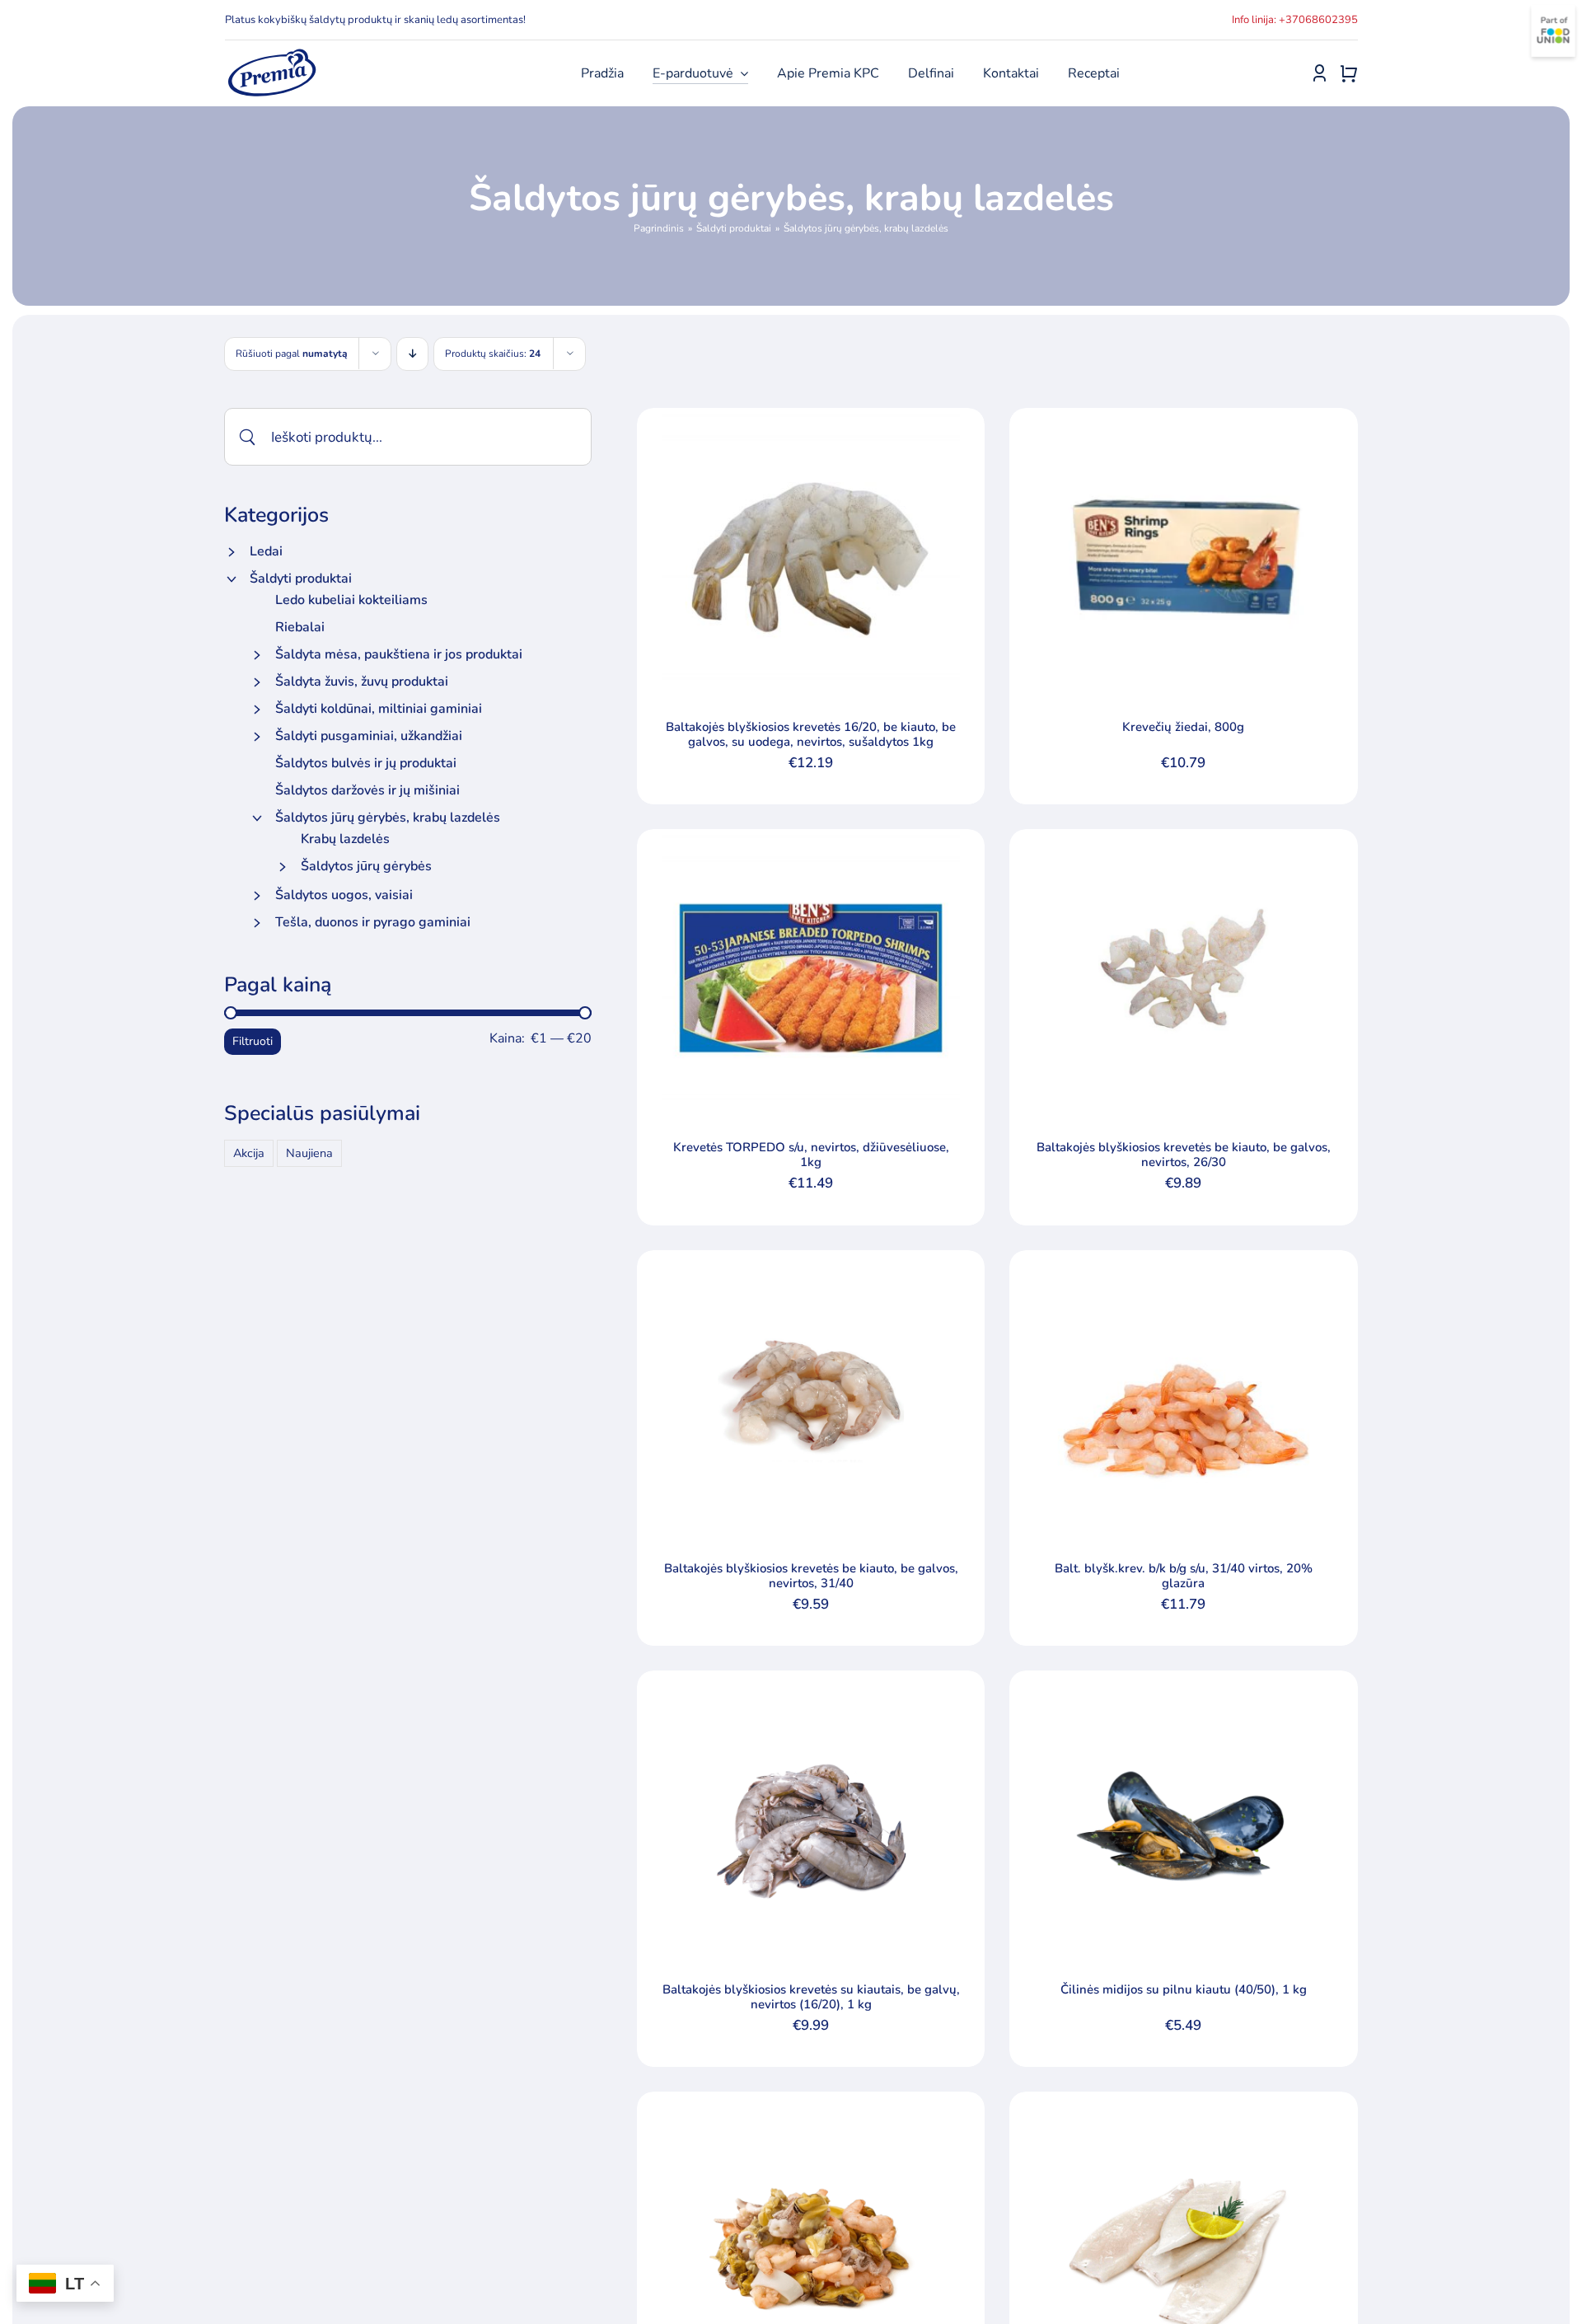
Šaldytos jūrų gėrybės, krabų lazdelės (388, 818)
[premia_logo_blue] (271, 54)
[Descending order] (412, 354)
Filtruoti (253, 1041)
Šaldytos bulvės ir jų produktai (366, 763)
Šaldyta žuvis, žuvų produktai (362, 682)
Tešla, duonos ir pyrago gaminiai (373, 922)
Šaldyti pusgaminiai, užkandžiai (369, 736)
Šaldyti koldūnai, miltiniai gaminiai (379, 709)
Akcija (249, 1153)
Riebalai (300, 627)
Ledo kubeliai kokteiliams (351, 600)
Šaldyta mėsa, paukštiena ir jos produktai (399, 654)
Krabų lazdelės (345, 839)
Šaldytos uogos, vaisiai (344, 895)
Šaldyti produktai (301, 579)
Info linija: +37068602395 (1295, 20)
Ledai (266, 551)
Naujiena (309, 1153)
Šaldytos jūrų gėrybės (366, 866)
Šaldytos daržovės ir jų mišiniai (367, 790)
